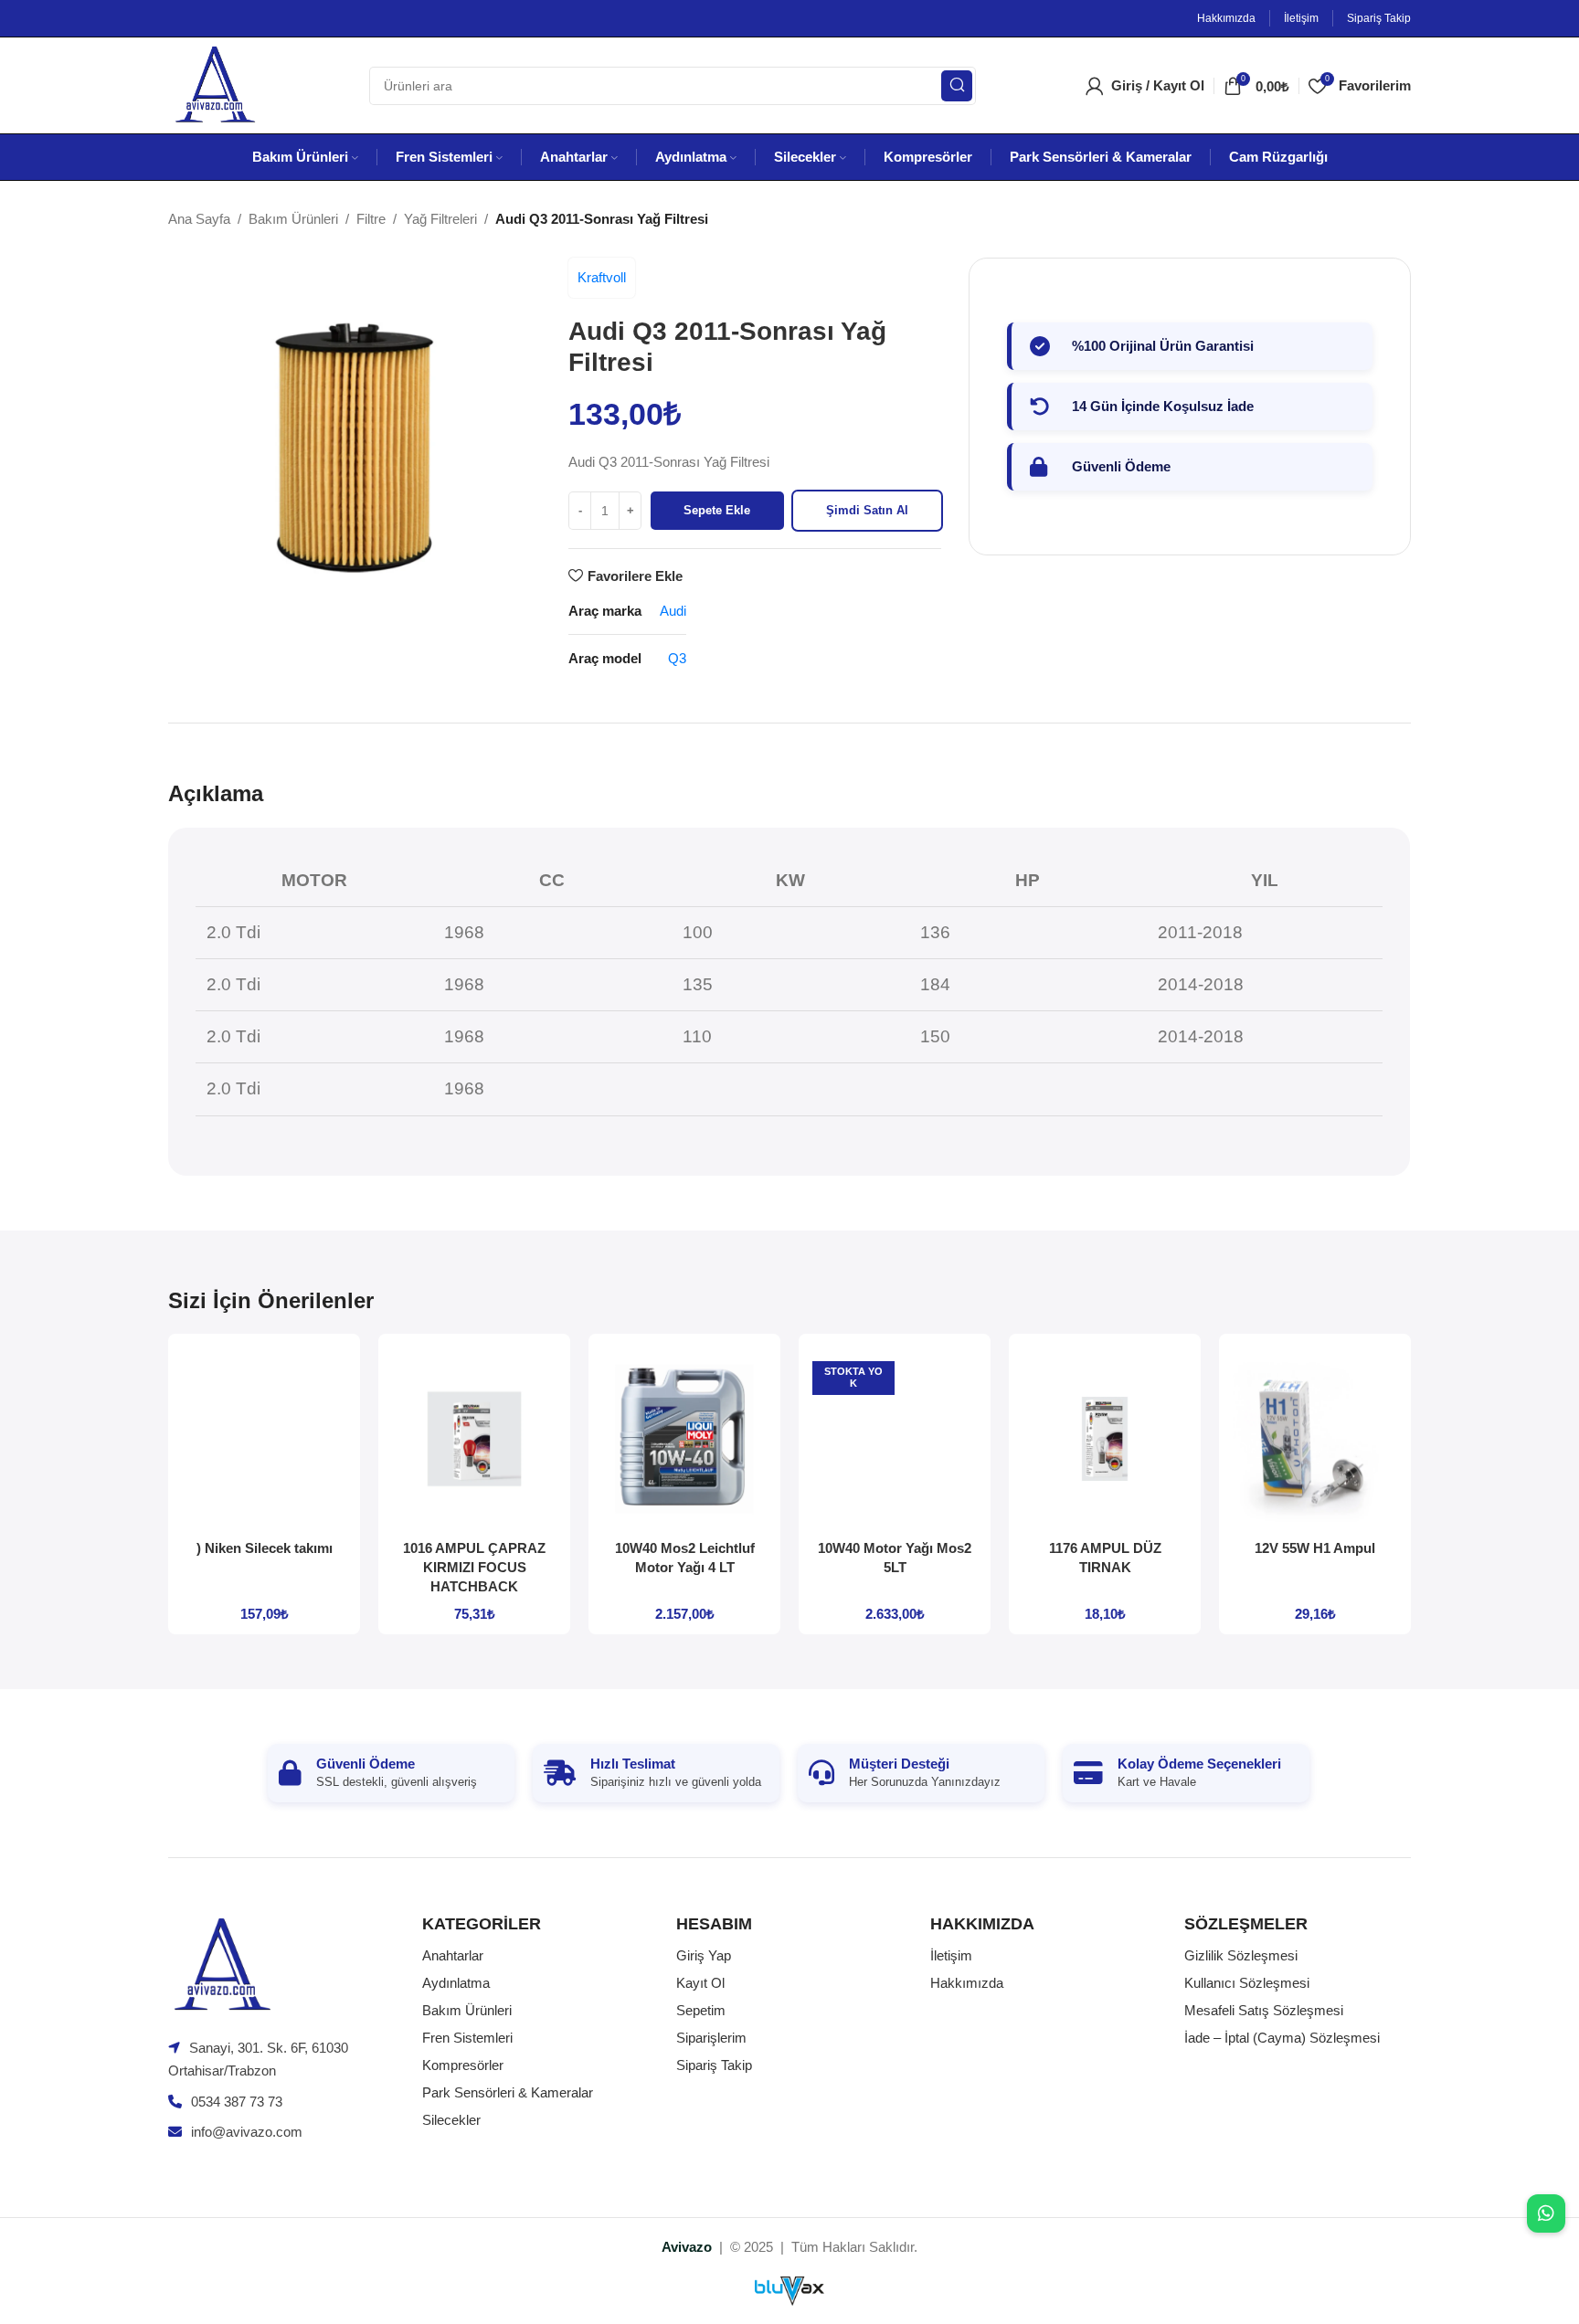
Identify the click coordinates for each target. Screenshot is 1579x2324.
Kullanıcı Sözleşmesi (1247, 1983)
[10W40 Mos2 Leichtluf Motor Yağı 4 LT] (684, 1439)
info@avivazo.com (247, 2132)
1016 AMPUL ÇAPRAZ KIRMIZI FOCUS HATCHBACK (474, 1567)
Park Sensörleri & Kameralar (508, 2092)
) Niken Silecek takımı (265, 1548)
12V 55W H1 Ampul (1315, 1548)
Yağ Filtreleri (440, 219)
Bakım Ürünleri (293, 219)
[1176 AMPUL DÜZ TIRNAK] (1105, 1439)
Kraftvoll (602, 277)
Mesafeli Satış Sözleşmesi (1264, 2010)
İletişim (951, 1955)
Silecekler (451, 2120)
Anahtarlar (453, 1955)
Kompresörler (463, 2065)
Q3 (677, 658)
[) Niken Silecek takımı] (264, 1439)
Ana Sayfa (199, 219)
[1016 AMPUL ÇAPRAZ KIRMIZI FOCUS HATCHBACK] (474, 1439)
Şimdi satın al (867, 510)
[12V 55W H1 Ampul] (1315, 1439)
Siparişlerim (711, 2038)
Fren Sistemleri (467, 2038)
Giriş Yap (704, 1955)
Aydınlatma (456, 1983)
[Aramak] (957, 86)
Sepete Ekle (717, 510)
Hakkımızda (967, 1983)
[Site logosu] (214, 84)
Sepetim (701, 2010)
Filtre (371, 219)
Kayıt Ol (700, 1983)
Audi (673, 611)
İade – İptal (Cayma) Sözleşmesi (1282, 2038)
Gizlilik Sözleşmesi (1241, 1955)
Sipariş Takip (714, 2065)
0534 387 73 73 (237, 2102)
